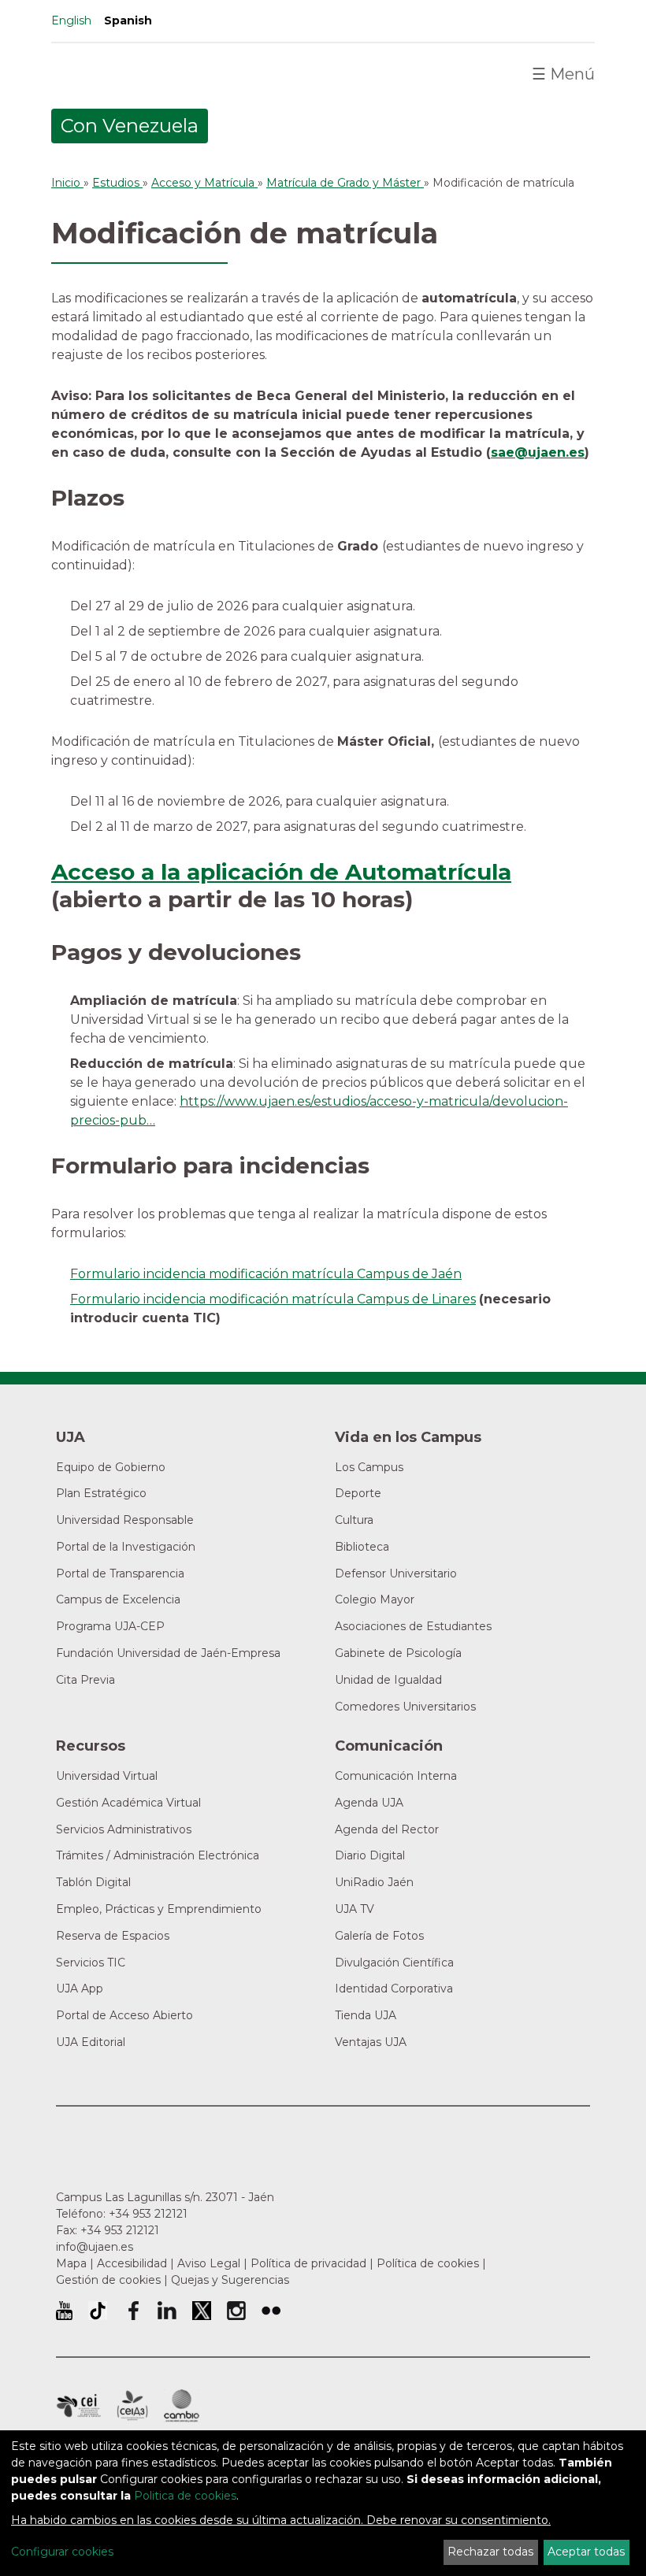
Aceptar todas (586, 2552)
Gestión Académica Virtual (128, 1803)
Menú (563, 74)
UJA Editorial (91, 2042)
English (71, 20)
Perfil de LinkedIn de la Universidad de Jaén (167, 2311)
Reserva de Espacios (113, 1936)
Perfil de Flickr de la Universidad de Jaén (271, 2311)
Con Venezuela (130, 126)
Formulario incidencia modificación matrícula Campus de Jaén (266, 1274)
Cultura (354, 1520)
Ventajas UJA (371, 2042)
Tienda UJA (366, 2015)
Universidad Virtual (107, 1776)
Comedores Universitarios (405, 1707)
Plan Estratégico (101, 1493)
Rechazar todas (490, 2552)
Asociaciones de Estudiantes (413, 1626)
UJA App (80, 1989)
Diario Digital (370, 1855)
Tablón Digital (93, 1882)
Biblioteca (362, 1547)
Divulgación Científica (394, 1963)
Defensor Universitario (396, 1573)
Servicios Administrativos (124, 1829)
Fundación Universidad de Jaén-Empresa (168, 1653)
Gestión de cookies (108, 2280)
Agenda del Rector (387, 1829)
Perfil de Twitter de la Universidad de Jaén (202, 2311)
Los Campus (369, 1467)
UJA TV (355, 1909)
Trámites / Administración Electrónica (158, 1855)
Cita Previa (85, 1680)
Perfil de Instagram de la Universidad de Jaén (236, 2311)
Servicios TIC (91, 1963)
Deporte (358, 1493)
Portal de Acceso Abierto (124, 2015)
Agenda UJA (369, 1803)
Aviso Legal (209, 2263)
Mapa (71, 2263)
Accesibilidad (132, 2263)
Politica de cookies (185, 2496)
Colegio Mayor (375, 1599)
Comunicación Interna (396, 1776)
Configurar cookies (62, 2552)
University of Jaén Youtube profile (64, 2311)
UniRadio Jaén (374, 1882)
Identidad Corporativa (394, 1989)
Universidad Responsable (125, 1520)
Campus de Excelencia (118, 1599)
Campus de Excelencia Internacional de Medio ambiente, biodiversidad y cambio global (182, 2406)
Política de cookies (428, 2263)
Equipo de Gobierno (111, 1467)
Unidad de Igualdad (388, 1680)
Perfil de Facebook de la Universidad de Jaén (132, 2311)
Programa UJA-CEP (110, 1626)
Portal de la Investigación (126, 1547)
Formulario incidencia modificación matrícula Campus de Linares (273, 1299)
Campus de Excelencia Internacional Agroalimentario (132, 2406)
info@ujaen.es (95, 2247)
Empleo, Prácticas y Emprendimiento (159, 1909)
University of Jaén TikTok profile (98, 2311)
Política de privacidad (308, 2263)
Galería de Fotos (379, 1936)
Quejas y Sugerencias (230, 2280)
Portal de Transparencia (120, 1573)
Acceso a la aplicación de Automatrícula (281, 872)
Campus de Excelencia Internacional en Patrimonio (78, 2406)
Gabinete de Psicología (398, 1653)
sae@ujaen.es (538, 452)
